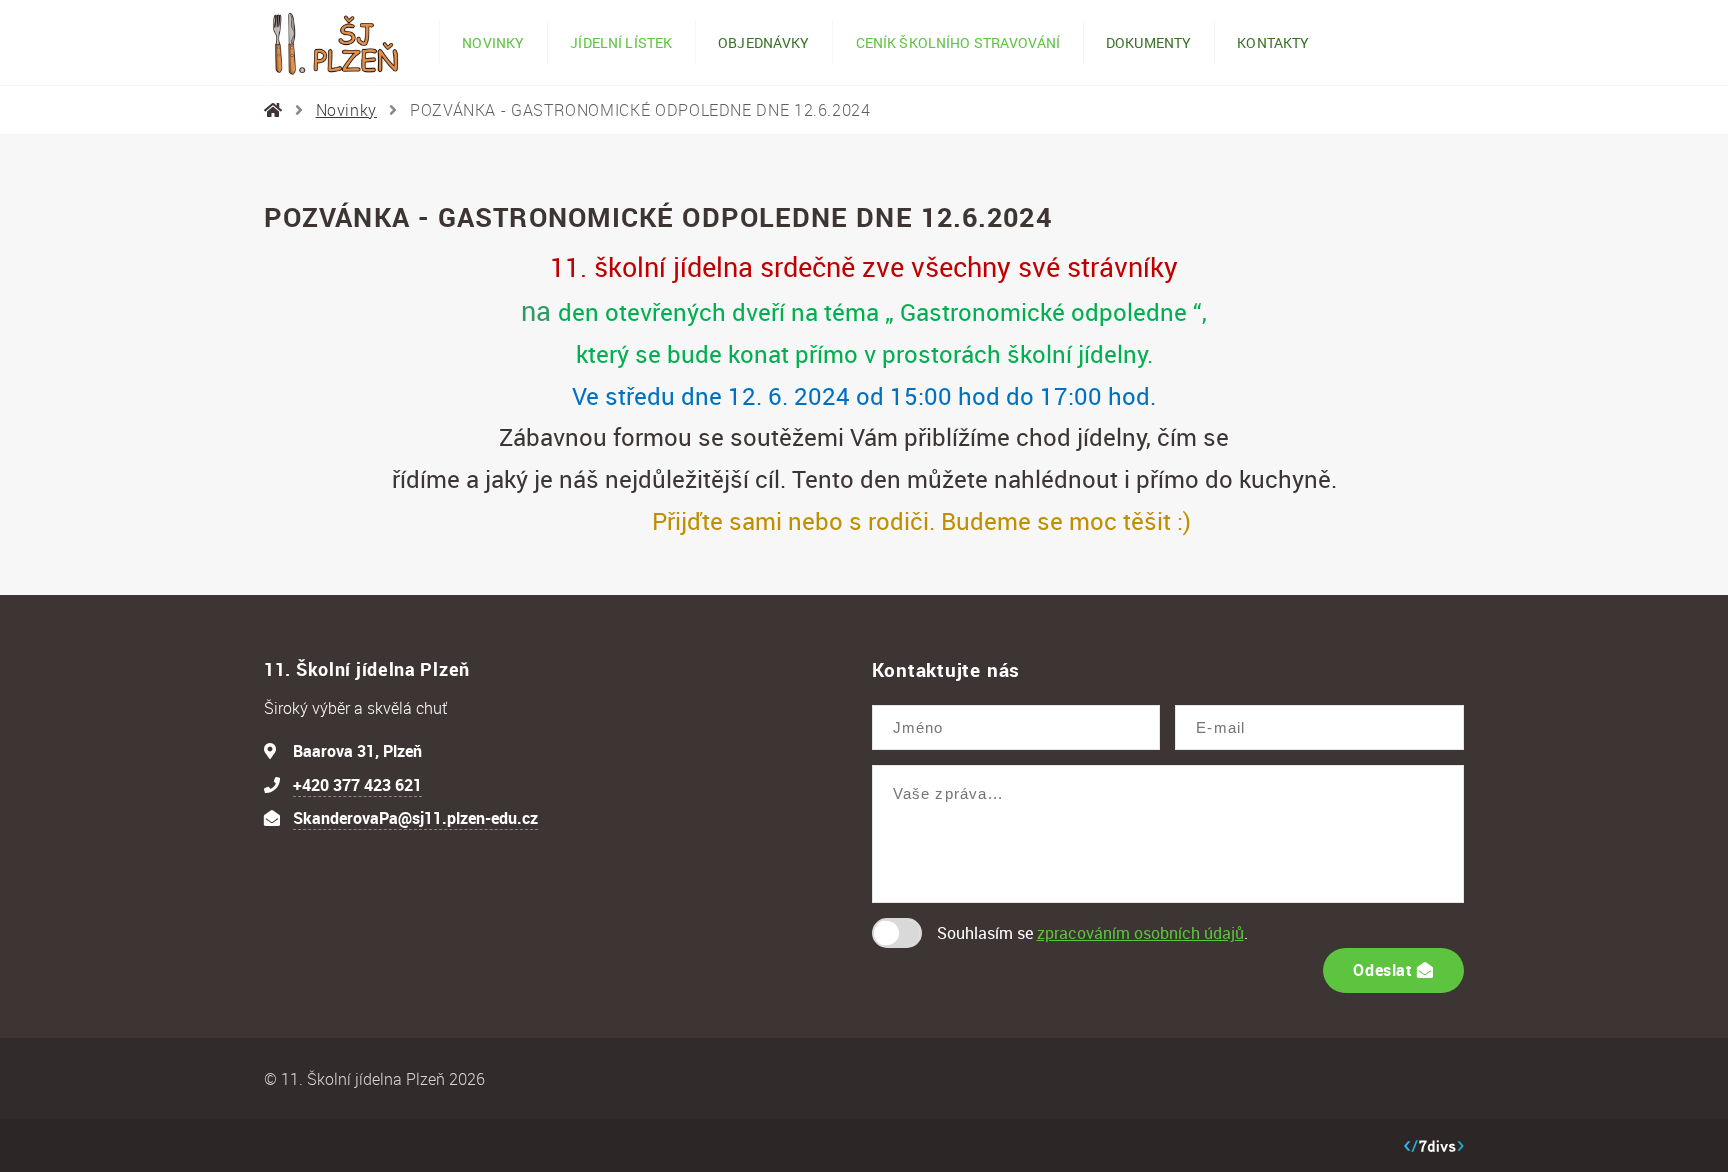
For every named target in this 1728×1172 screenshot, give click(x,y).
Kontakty (1273, 42)
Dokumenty (1148, 42)
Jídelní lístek (621, 42)
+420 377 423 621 (357, 785)
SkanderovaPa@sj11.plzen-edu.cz (415, 818)
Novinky (493, 42)
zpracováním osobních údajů (1140, 933)
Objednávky (763, 42)
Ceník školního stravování (958, 42)
